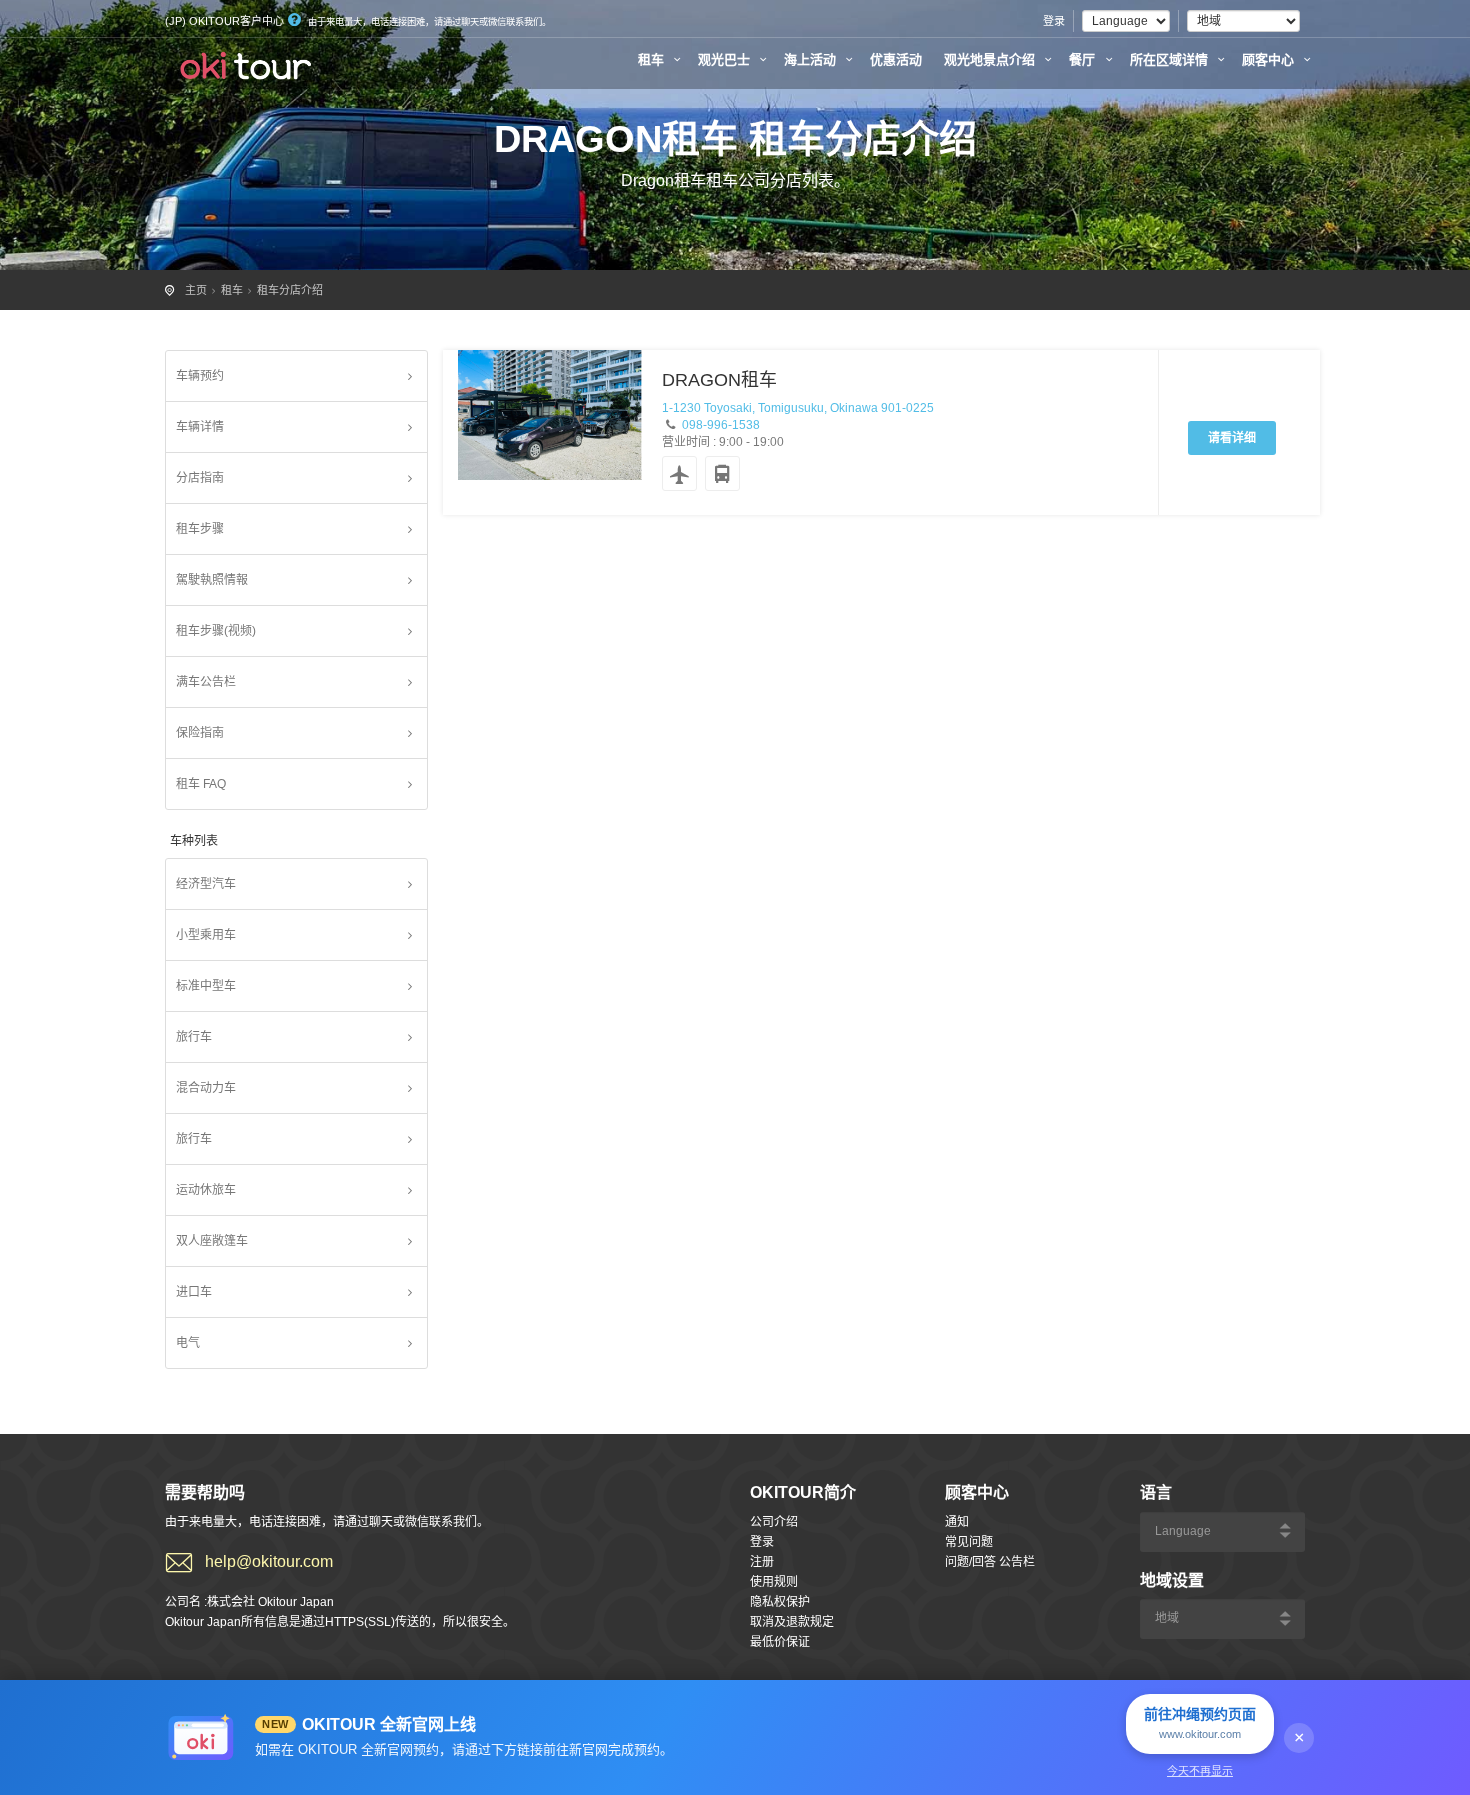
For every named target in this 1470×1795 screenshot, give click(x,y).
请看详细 (1232, 438)
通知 (957, 1522)
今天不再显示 (1200, 1771)
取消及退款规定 (792, 1622)
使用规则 (774, 1582)
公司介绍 (774, 1522)
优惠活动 (896, 59)
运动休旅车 (206, 1190)
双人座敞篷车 (212, 1241)
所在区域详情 (1171, 59)
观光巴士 (726, 59)
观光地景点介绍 (991, 59)
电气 (188, 1343)
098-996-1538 (721, 425)
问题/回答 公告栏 (990, 1562)
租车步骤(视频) (216, 631)
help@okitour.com (269, 1561)
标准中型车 (206, 986)
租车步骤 (200, 529)
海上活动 (812, 59)
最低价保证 (780, 1642)
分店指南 (200, 478)
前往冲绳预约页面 (1200, 1723)
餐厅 (1084, 59)
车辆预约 (200, 376)
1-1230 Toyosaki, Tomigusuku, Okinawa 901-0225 (798, 408)
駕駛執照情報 (212, 580)
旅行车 (194, 1037)
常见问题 (969, 1542)
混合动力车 (206, 1088)
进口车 (194, 1292)
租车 (653, 59)
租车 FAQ (201, 784)
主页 (196, 290)
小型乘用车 (206, 935)
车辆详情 (200, 427)
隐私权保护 (780, 1602)
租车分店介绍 (290, 290)
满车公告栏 (206, 682)
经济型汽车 (206, 884)
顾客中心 (1270, 59)
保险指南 (200, 733)
